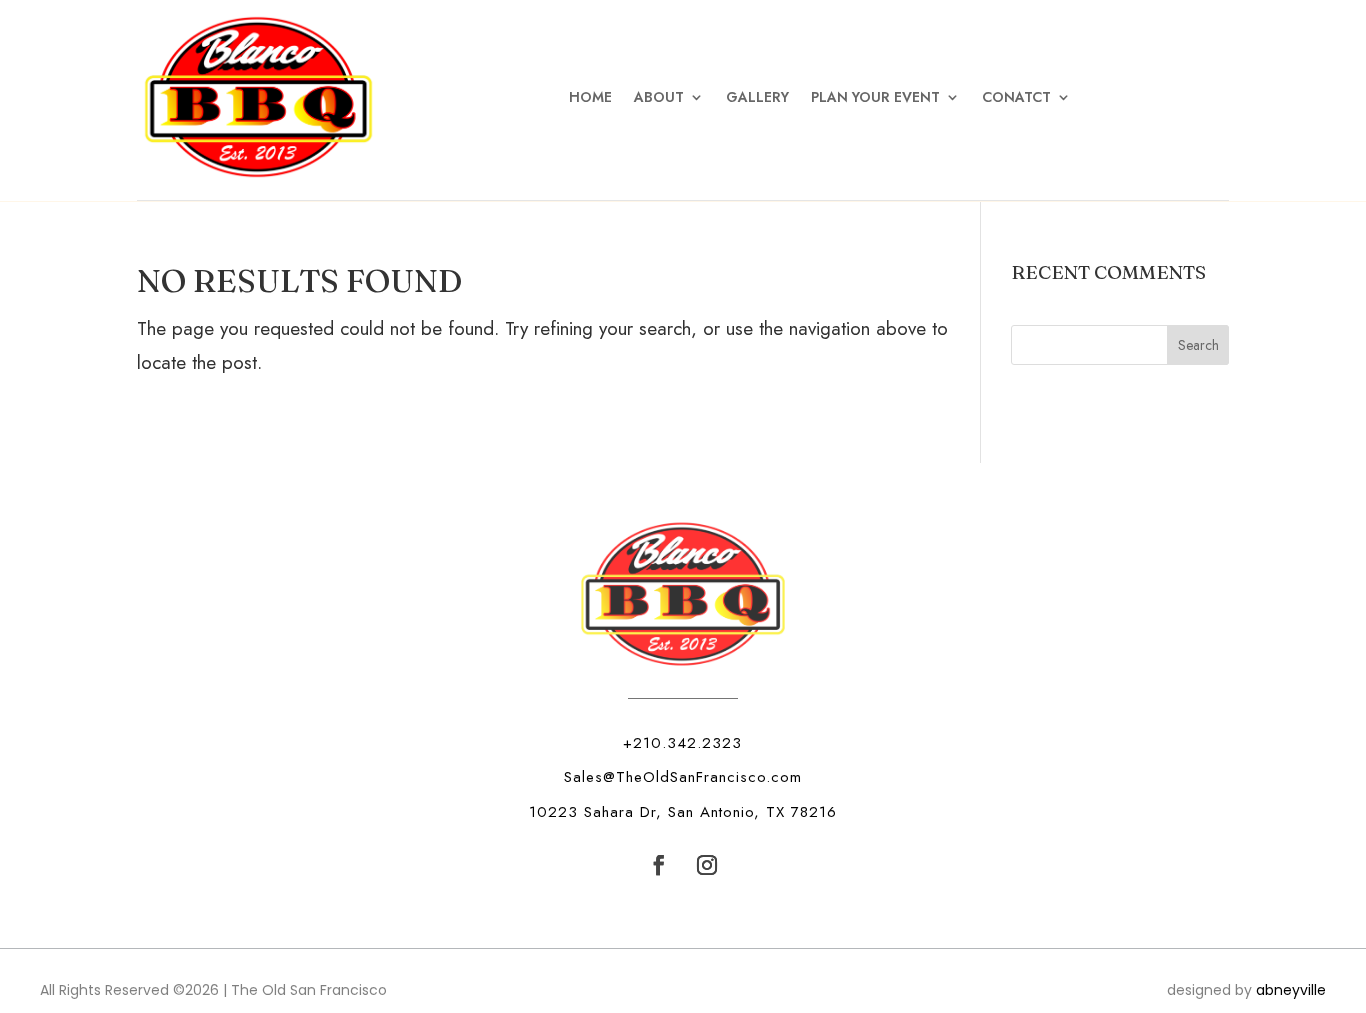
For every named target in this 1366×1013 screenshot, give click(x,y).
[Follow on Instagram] (707, 865)
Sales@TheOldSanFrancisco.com (683, 777)
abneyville (1291, 990)
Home (590, 97)
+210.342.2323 (682, 743)
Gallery (757, 97)
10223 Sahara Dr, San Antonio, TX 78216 (683, 812)
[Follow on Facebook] (659, 865)
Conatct (1016, 97)
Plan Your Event (875, 97)
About (659, 97)
